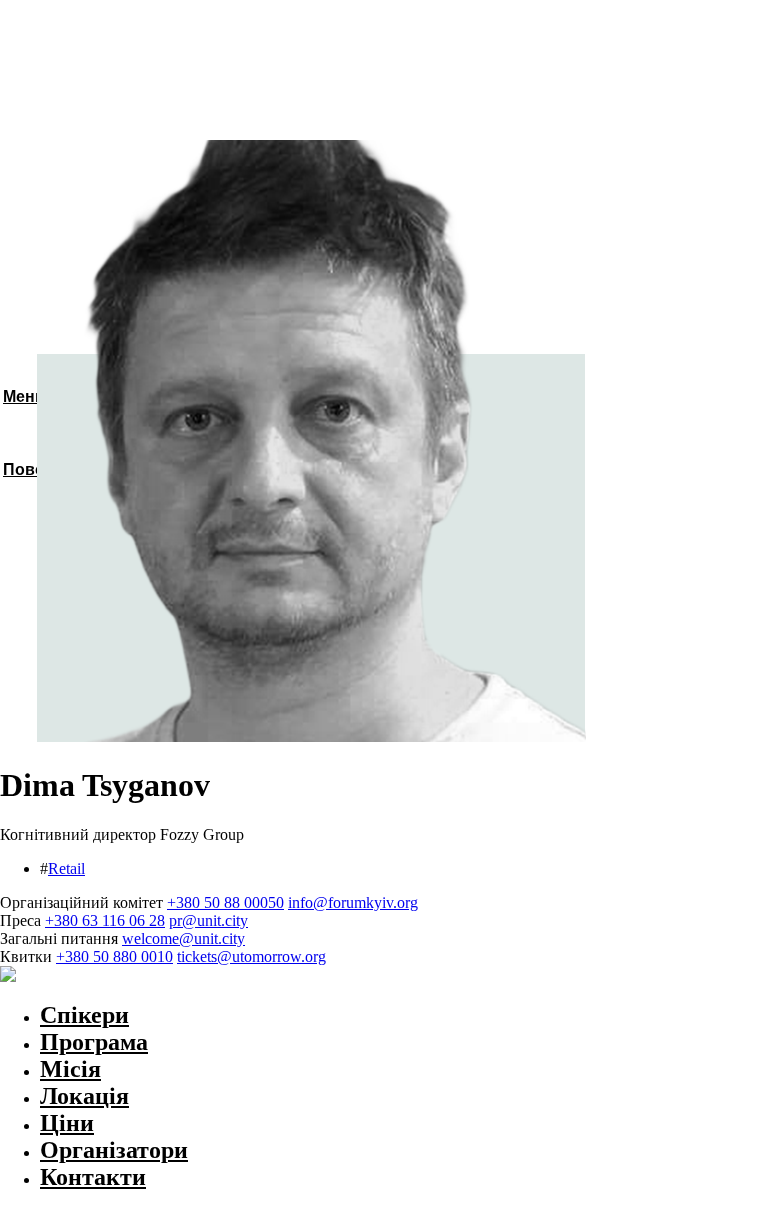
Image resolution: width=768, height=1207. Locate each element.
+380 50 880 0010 (114, 956)
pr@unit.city (208, 920)
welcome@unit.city (183, 938)
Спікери (84, 1015)
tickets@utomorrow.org (251, 956)
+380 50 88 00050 (225, 902)
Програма (94, 1042)
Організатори (114, 1150)
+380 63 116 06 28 (105, 920)
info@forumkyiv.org (353, 902)
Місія (70, 1069)
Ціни (67, 1123)
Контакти (93, 1177)
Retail (66, 868)
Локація (84, 1096)
